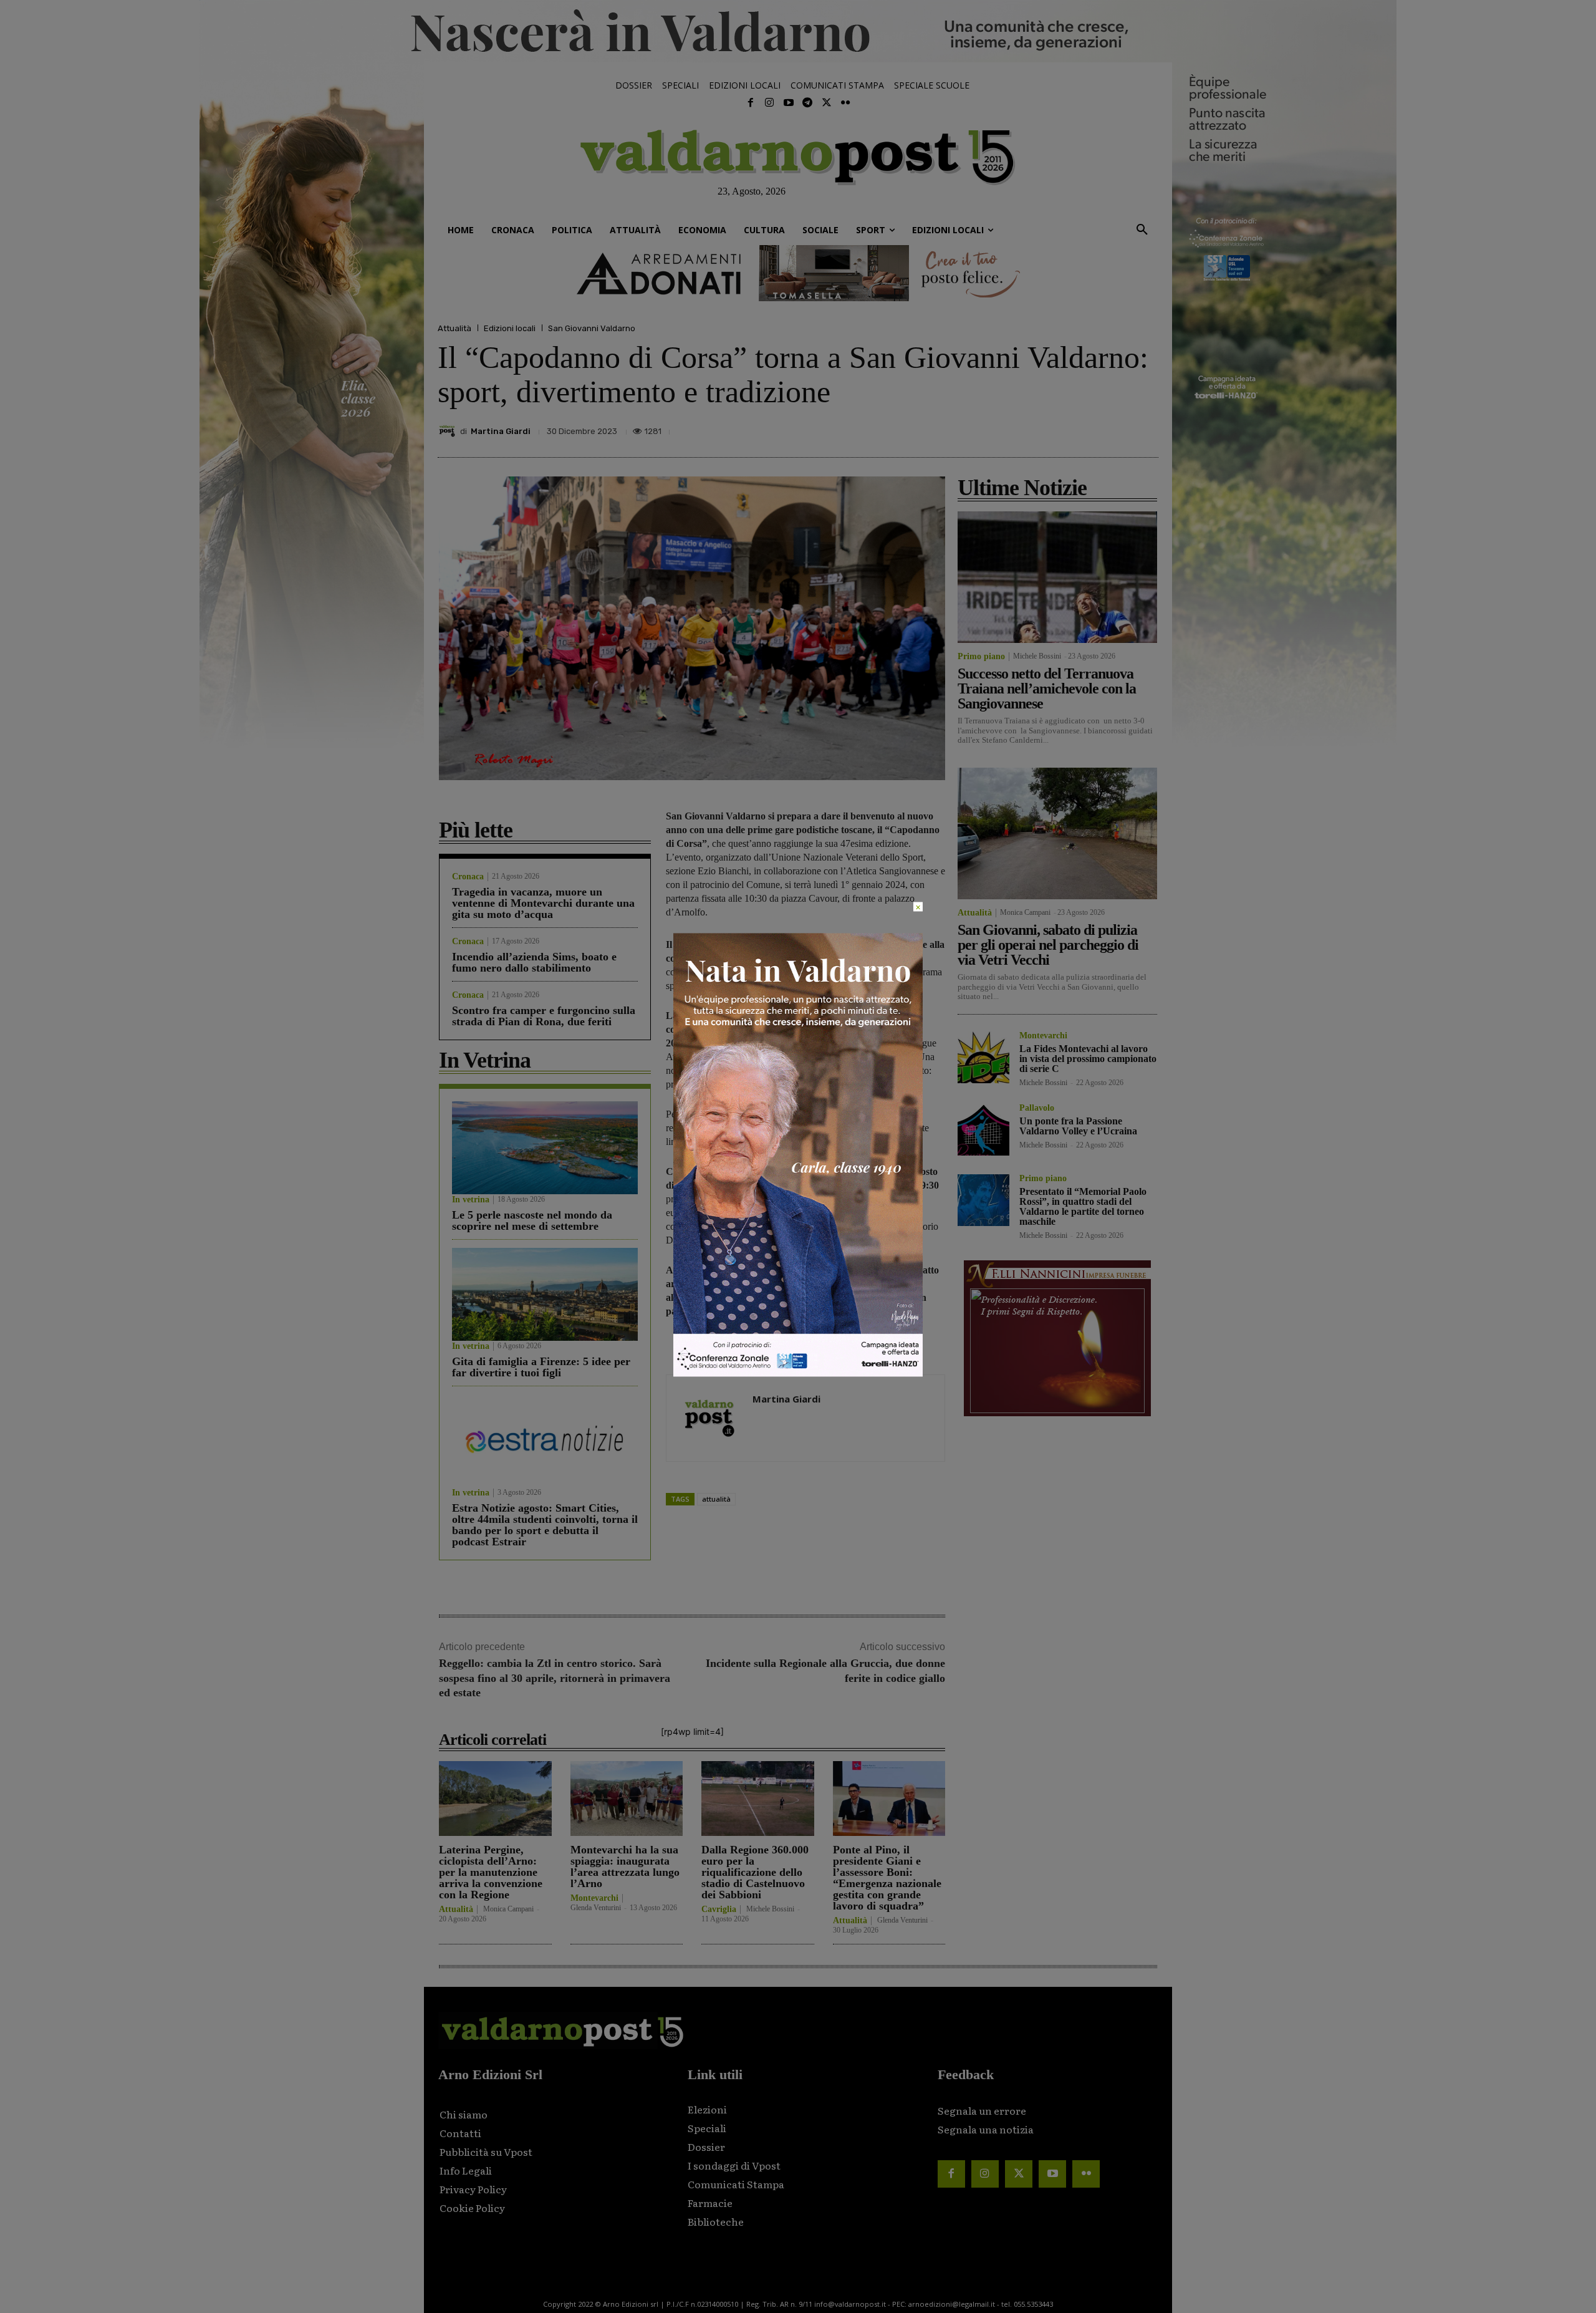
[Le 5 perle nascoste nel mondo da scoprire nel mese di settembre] (545, 1148)
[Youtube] (789, 103)
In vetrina (471, 1200)
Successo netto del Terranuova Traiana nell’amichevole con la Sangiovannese (1047, 688)
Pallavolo (1037, 1108)
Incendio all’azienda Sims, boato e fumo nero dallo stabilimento (534, 962)
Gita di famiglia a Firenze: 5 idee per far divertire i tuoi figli (541, 1367)
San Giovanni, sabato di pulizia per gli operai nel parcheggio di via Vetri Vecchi (1048, 945)
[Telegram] (807, 103)
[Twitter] (826, 103)
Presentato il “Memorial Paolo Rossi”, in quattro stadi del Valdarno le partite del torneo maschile (1083, 1206)
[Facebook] (751, 103)
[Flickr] (845, 103)
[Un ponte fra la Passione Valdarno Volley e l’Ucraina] (983, 1130)
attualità (716, 1499)
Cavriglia (719, 1910)
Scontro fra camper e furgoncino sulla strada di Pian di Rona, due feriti (544, 1016)
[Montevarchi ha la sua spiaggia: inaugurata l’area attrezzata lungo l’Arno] (627, 1798)
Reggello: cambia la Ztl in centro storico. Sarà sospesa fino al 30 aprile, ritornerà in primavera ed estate (555, 1678)
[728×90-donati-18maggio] (798, 273)
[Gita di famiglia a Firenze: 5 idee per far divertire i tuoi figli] (545, 1294)
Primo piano (981, 657)
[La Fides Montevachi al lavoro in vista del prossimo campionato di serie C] (983, 1057)
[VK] (1087, 428)
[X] (1030, 428)
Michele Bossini (770, 1909)
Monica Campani (508, 1909)
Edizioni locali (510, 328)
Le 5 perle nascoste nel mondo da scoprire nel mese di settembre (532, 1220)
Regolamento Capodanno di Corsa (754, 1142)
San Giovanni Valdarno (592, 328)
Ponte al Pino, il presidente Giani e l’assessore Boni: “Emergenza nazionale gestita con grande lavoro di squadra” (887, 1878)
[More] (1145, 428)
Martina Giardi (501, 431)
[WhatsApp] (1116, 428)
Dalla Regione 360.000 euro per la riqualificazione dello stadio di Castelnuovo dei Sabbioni (755, 1872)
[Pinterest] (1059, 428)
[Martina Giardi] (449, 431)
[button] (1142, 230)
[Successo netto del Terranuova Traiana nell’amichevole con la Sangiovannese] (1057, 577)
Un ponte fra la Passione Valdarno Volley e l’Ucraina (1078, 1126)
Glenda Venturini (596, 1908)
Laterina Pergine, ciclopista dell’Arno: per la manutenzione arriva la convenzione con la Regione (491, 1872)
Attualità (454, 328)
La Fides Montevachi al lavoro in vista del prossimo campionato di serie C (1088, 1059)
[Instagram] (769, 103)
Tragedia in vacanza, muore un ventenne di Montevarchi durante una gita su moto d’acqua (543, 903)
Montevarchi (594, 1898)
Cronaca (468, 877)
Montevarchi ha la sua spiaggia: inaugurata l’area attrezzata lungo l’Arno (625, 1866)
